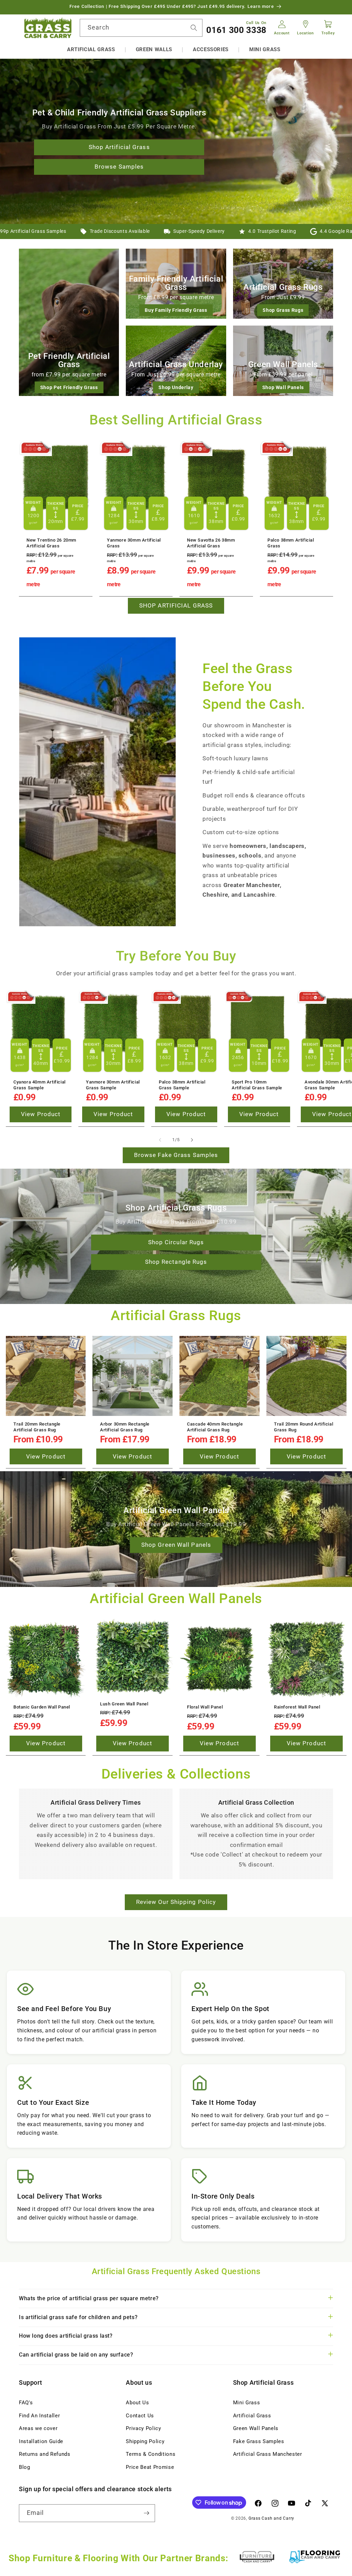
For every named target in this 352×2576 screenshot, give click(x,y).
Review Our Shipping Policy (176, 1902)
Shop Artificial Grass (119, 147)
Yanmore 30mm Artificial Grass (134, 543)
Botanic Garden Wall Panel (42, 1707)
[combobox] (141, 28)
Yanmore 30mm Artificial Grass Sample (113, 1085)
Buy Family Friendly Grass (176, 310)
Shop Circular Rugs (176, 1242)
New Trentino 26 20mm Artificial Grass (51, 543)
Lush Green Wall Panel (124, 1704)
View (41, 1115)
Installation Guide (41, 2441)
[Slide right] (192, 1140)
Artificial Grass (91, 49)
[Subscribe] (146, 2513)
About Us (137, 2403)
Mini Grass (265, 49)
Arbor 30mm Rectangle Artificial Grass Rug (125, 1427)
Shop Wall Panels (283, 387)
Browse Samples (119, 167)
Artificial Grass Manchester (268, 2454)
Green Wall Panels (256, 2428)
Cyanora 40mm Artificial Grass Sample (40, 1085)
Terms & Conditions (151, 2454)
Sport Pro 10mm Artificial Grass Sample (257, 1085)
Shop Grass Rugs (283, 310)
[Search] (194, 27)
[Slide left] (160, 1140)
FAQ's (26, 2403)
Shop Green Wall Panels (176, 1545)
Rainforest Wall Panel (297, 1707)
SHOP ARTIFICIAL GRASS (176, 606)
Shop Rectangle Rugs (176, 1262)
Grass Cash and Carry (271, 2518)
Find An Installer (39, 2416)
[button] (91, 50)
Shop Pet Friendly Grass (69, 387)
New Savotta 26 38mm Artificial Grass (211, 543)
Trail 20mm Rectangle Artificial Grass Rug (37, 1427)
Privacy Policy (143, 2428)
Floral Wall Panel (205, 1707)
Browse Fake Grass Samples (176, 1155)
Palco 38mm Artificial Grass (291, 543)
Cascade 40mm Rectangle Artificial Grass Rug (215, 1427)
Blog (25, 2467)
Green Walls (154, 49)
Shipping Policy (145, 2441)
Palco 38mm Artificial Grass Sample (182, 1085)
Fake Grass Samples (259, 2441)
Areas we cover (38, 2428)
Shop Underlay (176, 387)
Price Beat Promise (150, 2467)
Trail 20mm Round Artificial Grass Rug (304, 1427)
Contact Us (140, 2416)
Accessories (211, 49)
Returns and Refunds (45, 2454)
